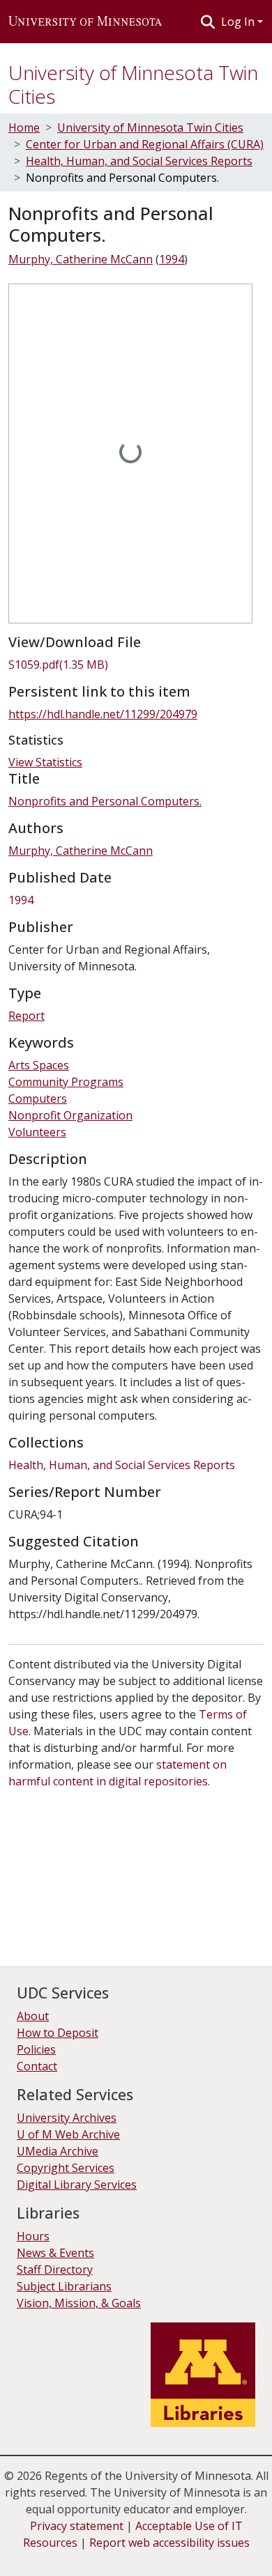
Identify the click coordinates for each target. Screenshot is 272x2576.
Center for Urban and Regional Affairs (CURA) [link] (145, 144)
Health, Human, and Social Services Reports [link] (139, 161)
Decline (90, 2555)
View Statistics (45, 762)
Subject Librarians (64, 2286)
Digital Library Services (77, 2185)
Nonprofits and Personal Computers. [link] (105, 801)
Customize (148, 2555)
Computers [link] (38, 1099)
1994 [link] (172, 259)
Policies (36, 2049)
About (33, 2016)
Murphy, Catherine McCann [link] (81, 259)
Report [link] (27, 1016)
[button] (85, 22)
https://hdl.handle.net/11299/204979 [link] (103, 714)
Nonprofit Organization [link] (70, 1115)
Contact (37, 2066)
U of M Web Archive (68, 2134)
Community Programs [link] (66, 1082)
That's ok (36, 2555)
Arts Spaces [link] (39, 1065)
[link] (136, 665)
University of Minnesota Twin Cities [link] (150, 127)
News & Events (55, 2253)
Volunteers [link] (37, 1132)
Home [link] (24, 127)
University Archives (67, 2118)
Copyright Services (66, 2168)
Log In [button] (239, 22)
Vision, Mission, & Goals (79, 2303)
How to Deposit (58, 2033)
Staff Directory (55, 2269)
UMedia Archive (58, 2151)
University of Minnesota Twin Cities (133, 84)
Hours (33, 2236)
